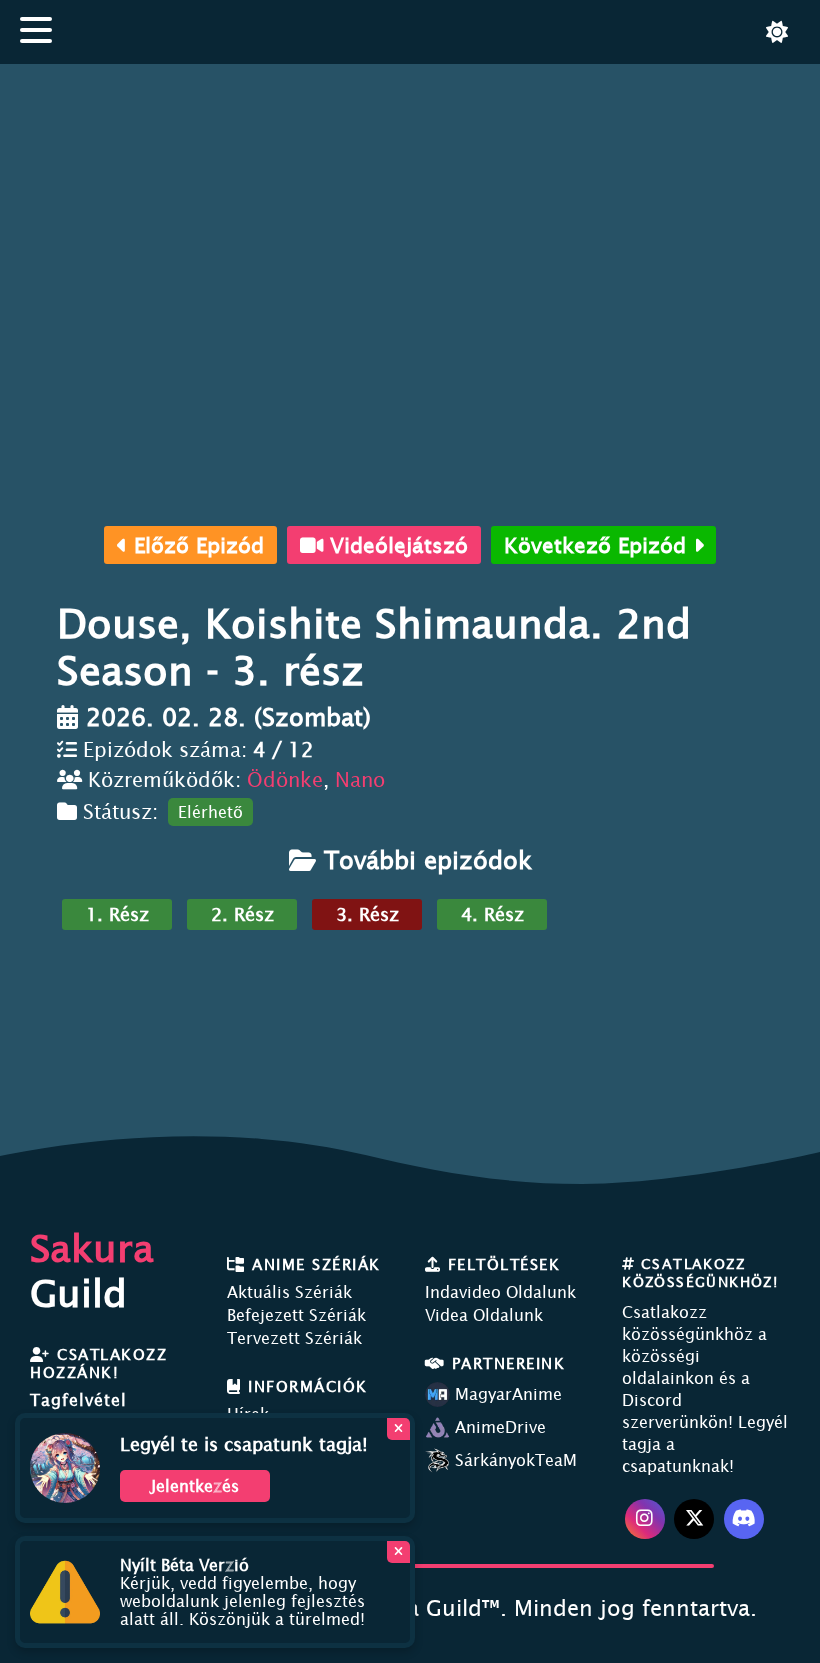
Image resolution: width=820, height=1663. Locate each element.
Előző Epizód (195, 545)
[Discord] (744, 1519)
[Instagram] (645, 1519)
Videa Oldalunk (484, 1315)
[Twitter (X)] (694, 1519)
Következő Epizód (598, 545)
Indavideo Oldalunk (500, 1292)
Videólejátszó (395, 545)
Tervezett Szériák (294, 1338)
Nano (360, 779)
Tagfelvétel (78, 1400)
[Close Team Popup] (398, 1429)
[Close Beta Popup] (398, 1552)
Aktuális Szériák (289, 1292)
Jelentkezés (195, 1486)
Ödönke (285, 779)
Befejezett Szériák (296, 1315)
